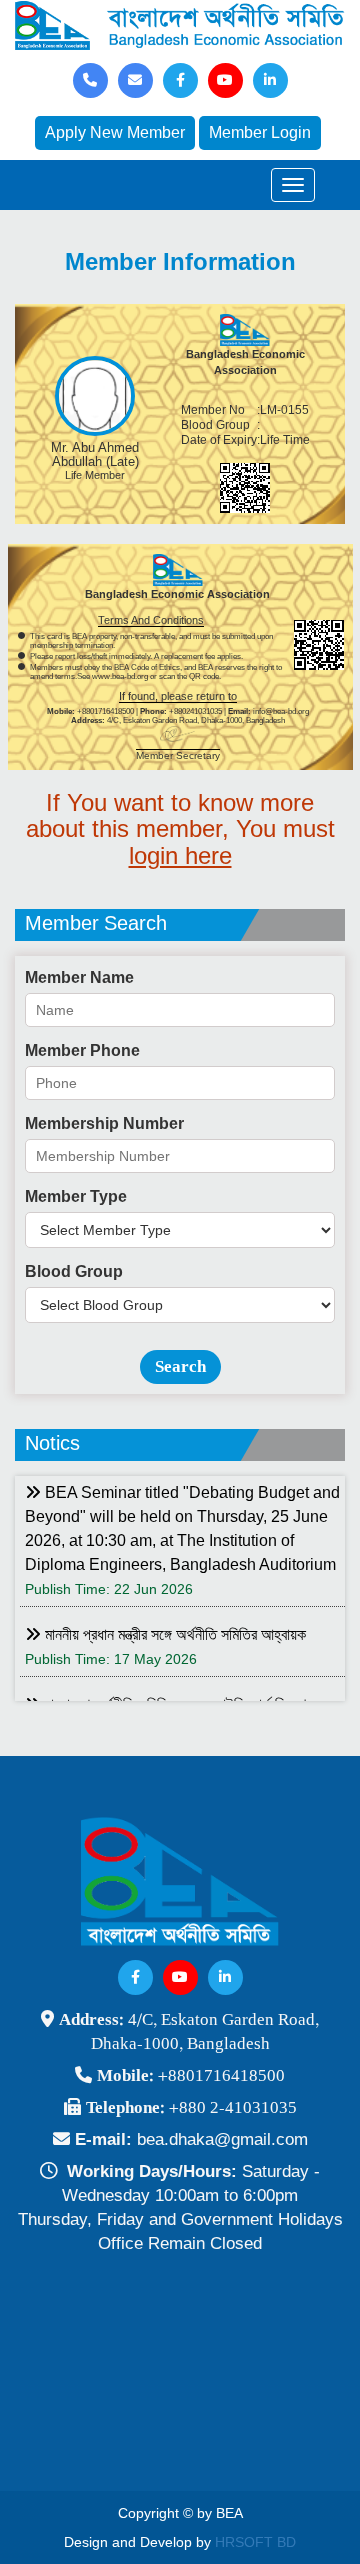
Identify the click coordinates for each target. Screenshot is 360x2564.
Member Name (79, 977)
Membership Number (104, 1123)
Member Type (76, 1196)
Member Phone (82, 1050)
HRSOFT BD (255, 2542)
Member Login (260, 132)
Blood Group (74, 1271)
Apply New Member (115, 132)
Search (180, 1366)
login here (180, 855)
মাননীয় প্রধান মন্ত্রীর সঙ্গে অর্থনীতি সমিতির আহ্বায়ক (173, 1634)
